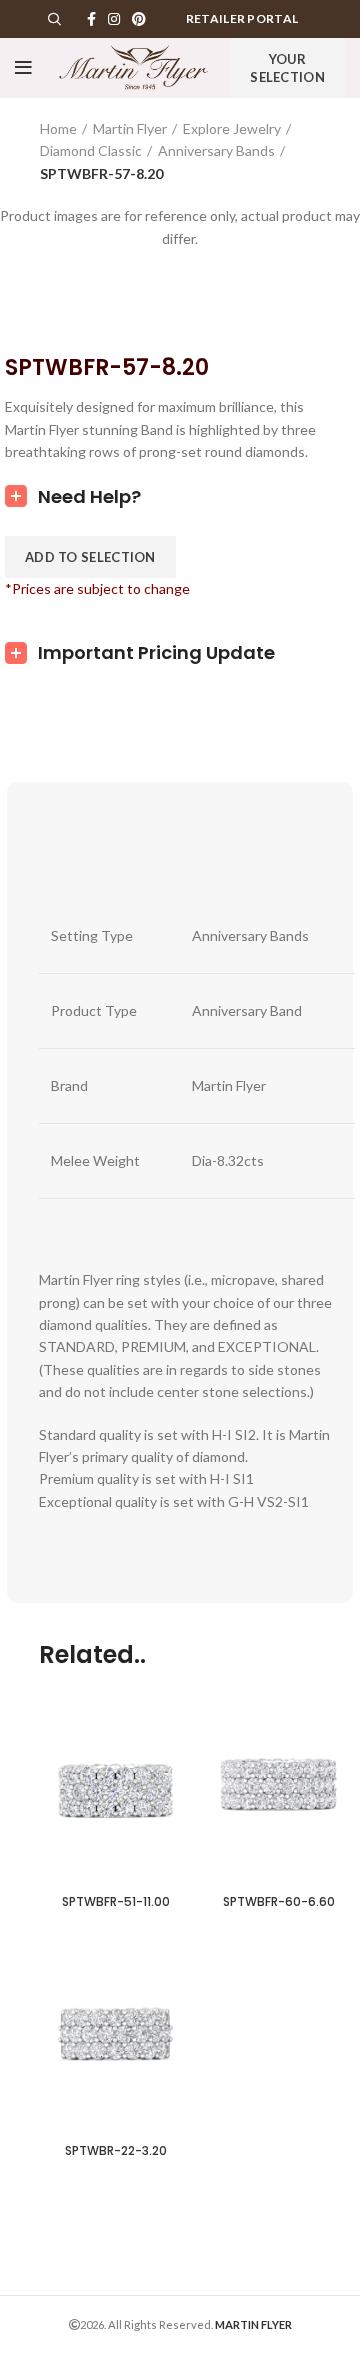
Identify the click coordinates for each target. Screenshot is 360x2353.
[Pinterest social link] (139, 19)
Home (58, 128)
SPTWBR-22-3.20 (116, 2150)
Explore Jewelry (232, 128)
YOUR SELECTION (287, 68)
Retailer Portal (242, 18)
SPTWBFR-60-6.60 (279, 1901)
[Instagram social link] (114, 19)
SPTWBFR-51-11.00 (116, 1901)
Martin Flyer (130, 128)
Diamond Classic (91, 150)
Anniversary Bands (216, 150)
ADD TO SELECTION (90, 557)
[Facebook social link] (91, 19)
